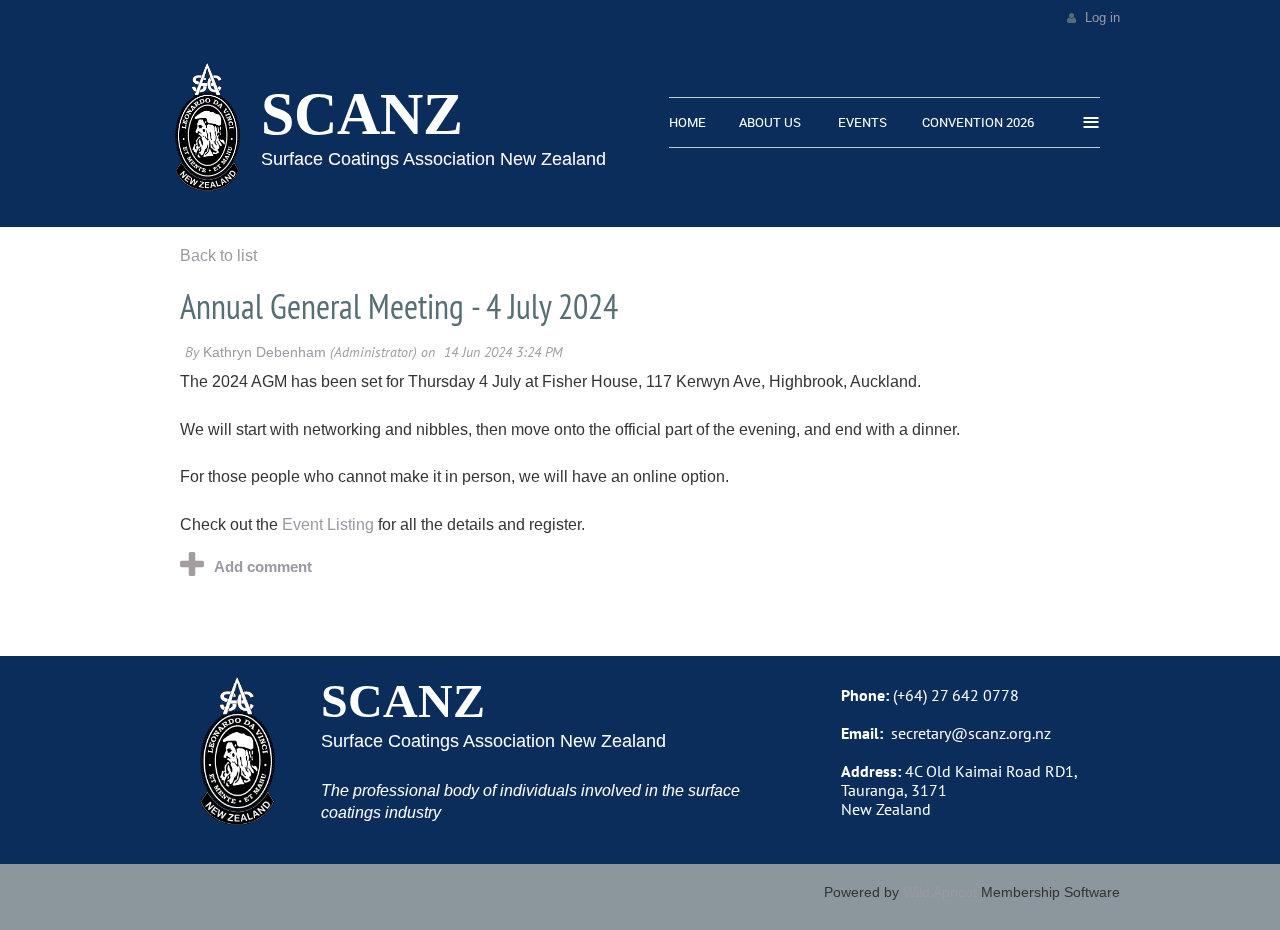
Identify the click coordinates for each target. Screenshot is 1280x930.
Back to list (218, 255)
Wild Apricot (940, 892)
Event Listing (328, 524)
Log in (1102, 17)
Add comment (263, 566)
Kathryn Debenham (264, 352)
